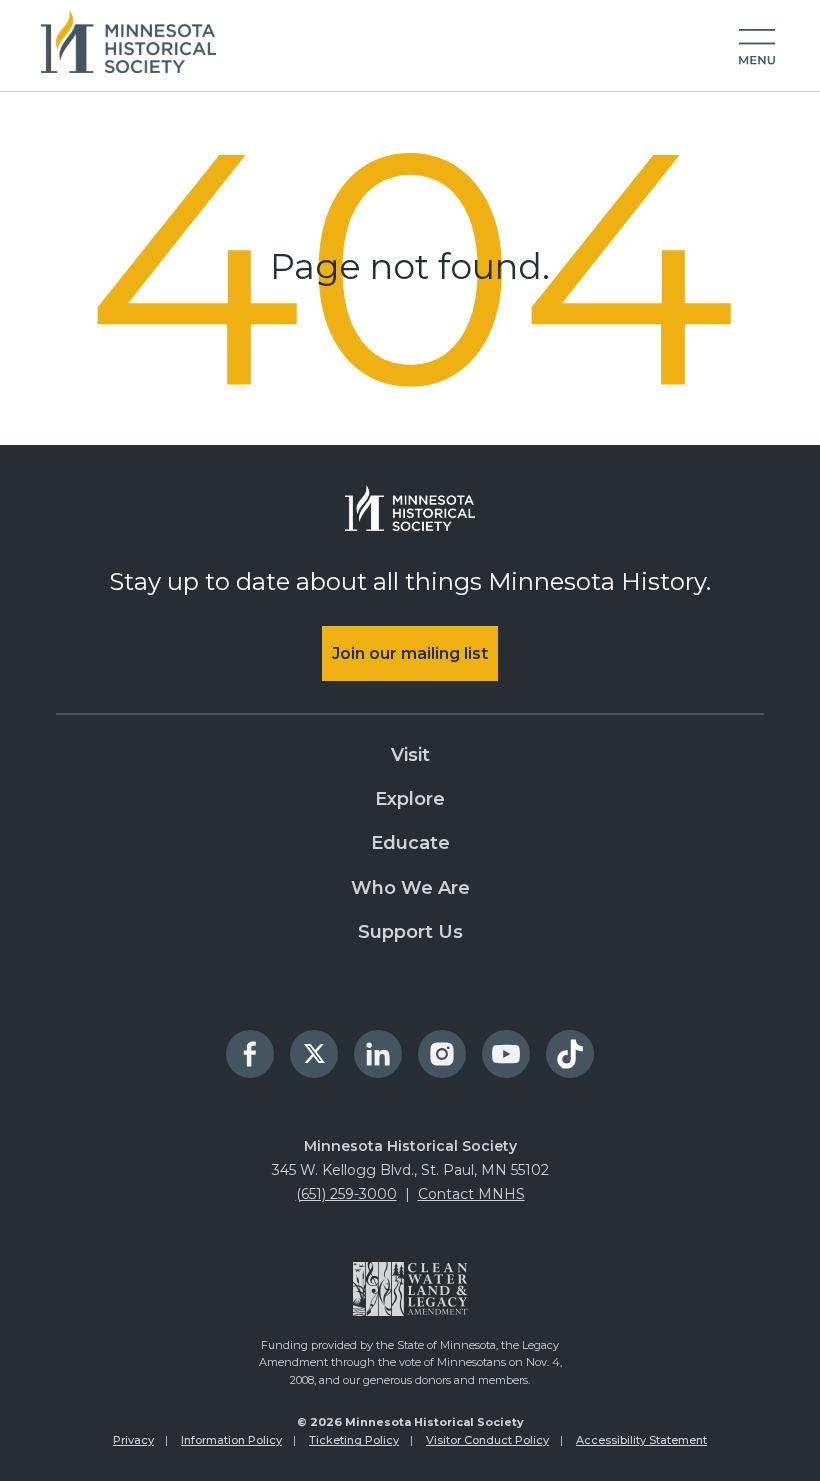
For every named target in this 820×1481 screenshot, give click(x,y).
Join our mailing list (410, 653)
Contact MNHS (471, 1194)
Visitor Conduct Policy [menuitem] (487, 1440)
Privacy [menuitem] (133, 1440)
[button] (757, 48)
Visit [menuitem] (410, 755)
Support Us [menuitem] (410, 932)
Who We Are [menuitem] (410, 888)
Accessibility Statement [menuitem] (641, 1440)
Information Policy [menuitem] (231, 1440)
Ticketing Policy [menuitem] (354, 1440)
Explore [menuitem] (410, 799)
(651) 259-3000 (346, 1194)
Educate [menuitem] (410, 843)
